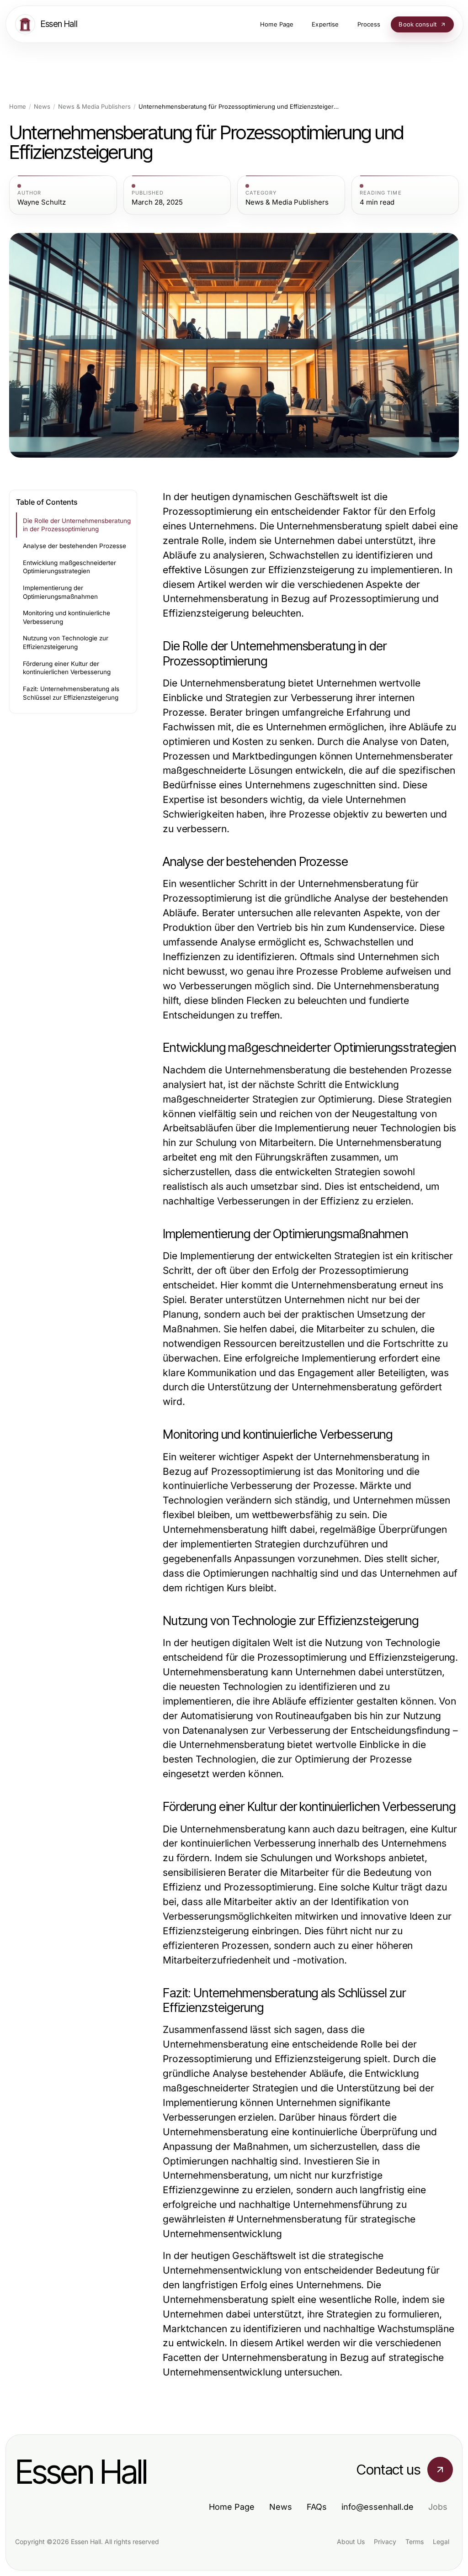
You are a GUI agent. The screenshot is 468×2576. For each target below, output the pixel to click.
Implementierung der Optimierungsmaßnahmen (60, 592)
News (42, 107)
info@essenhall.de (378, 2507)
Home (18, 107)
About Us (351, 2542)
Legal (441, 2542)
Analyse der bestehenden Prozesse (74, 546)
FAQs (317, 2507)
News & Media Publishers (94, 107)
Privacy (385, 2542)
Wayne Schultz (42, 202)
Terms (415, 2542)
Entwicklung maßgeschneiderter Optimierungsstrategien (69, 567)
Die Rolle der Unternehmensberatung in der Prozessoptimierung (77, 525)
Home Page (232, 2507)
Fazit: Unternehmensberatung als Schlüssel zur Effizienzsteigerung (71, 693)
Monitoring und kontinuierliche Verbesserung (66, 617)
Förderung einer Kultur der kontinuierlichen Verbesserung (67, 668)
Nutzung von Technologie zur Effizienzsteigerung (66, 642)
